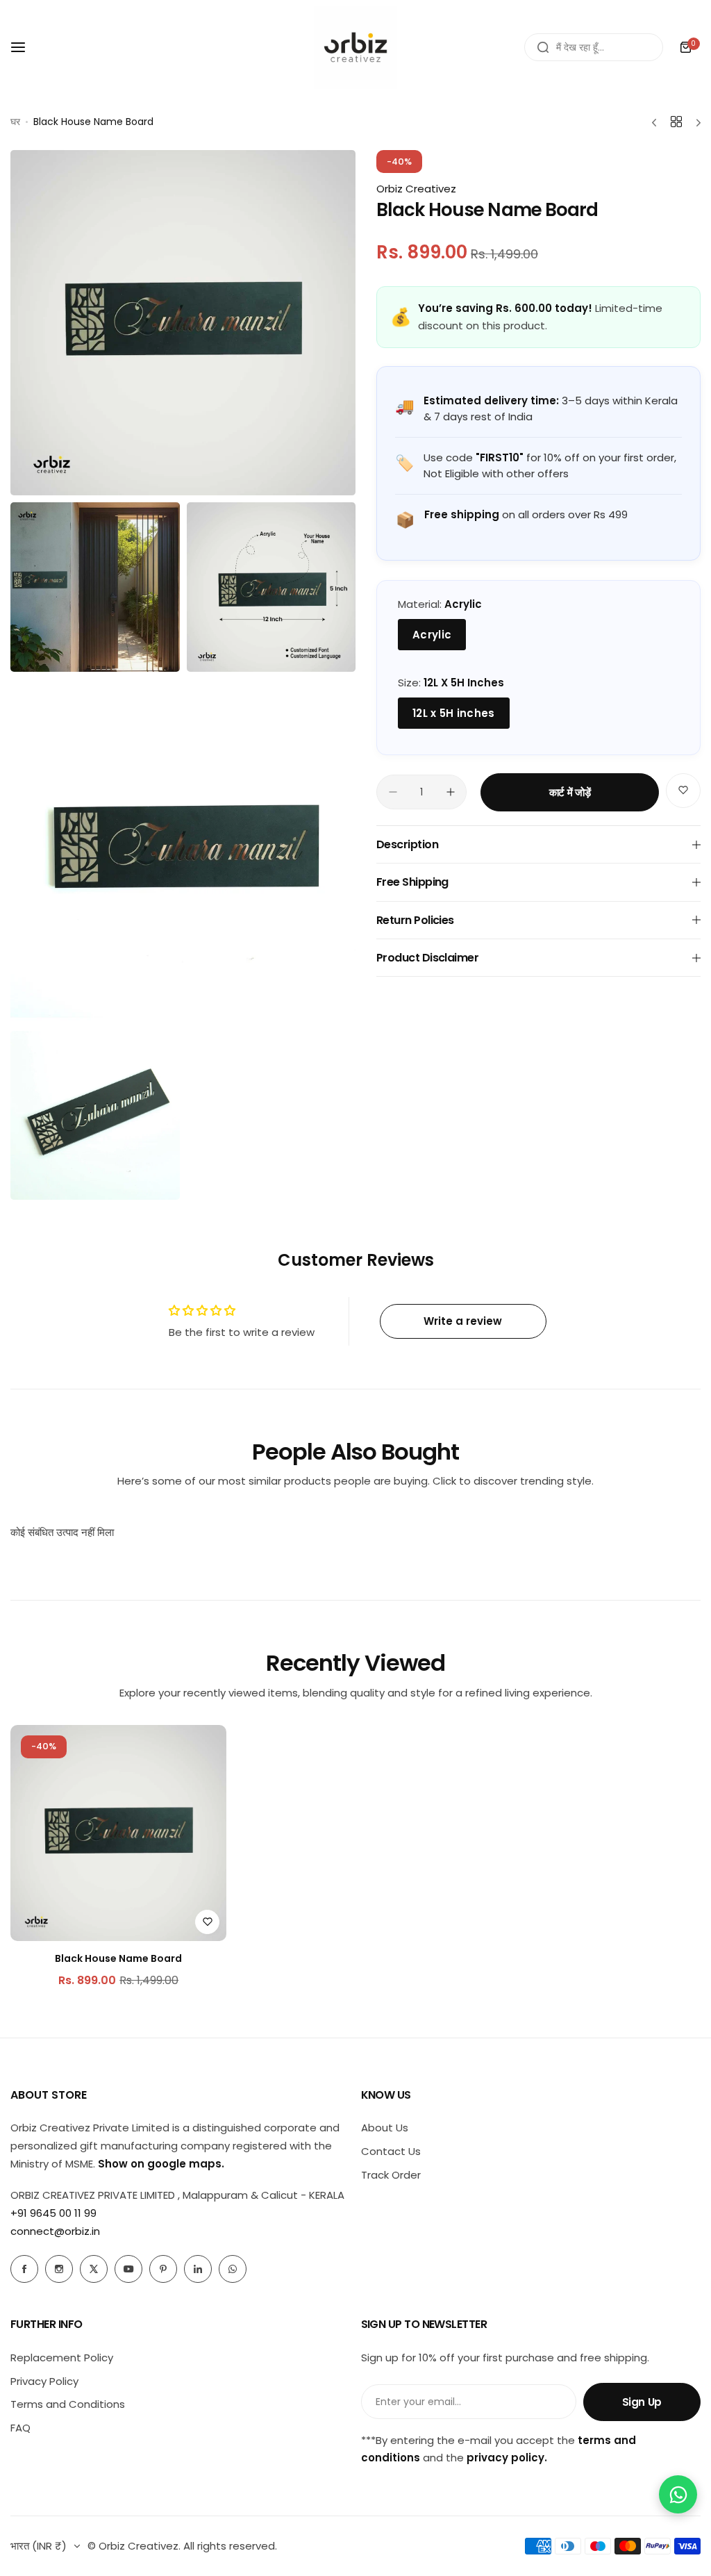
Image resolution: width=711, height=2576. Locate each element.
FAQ (20, 2428)
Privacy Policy (44, 2381)
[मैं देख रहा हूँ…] (543, 47)
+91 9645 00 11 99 (53, 2213)
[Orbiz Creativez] (355, 47)
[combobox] (594, 47)
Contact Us (391, 2151)
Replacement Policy (62, 2358)
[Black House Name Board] (118, 1833)
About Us (385, 2128)
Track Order (391, 2175)
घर (15, 122)
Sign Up (642, 2402)
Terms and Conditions (68, 2404)
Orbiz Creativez (416, 189)
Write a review (463, 1321)
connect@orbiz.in (55, 2231)
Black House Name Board (118, 1958)
